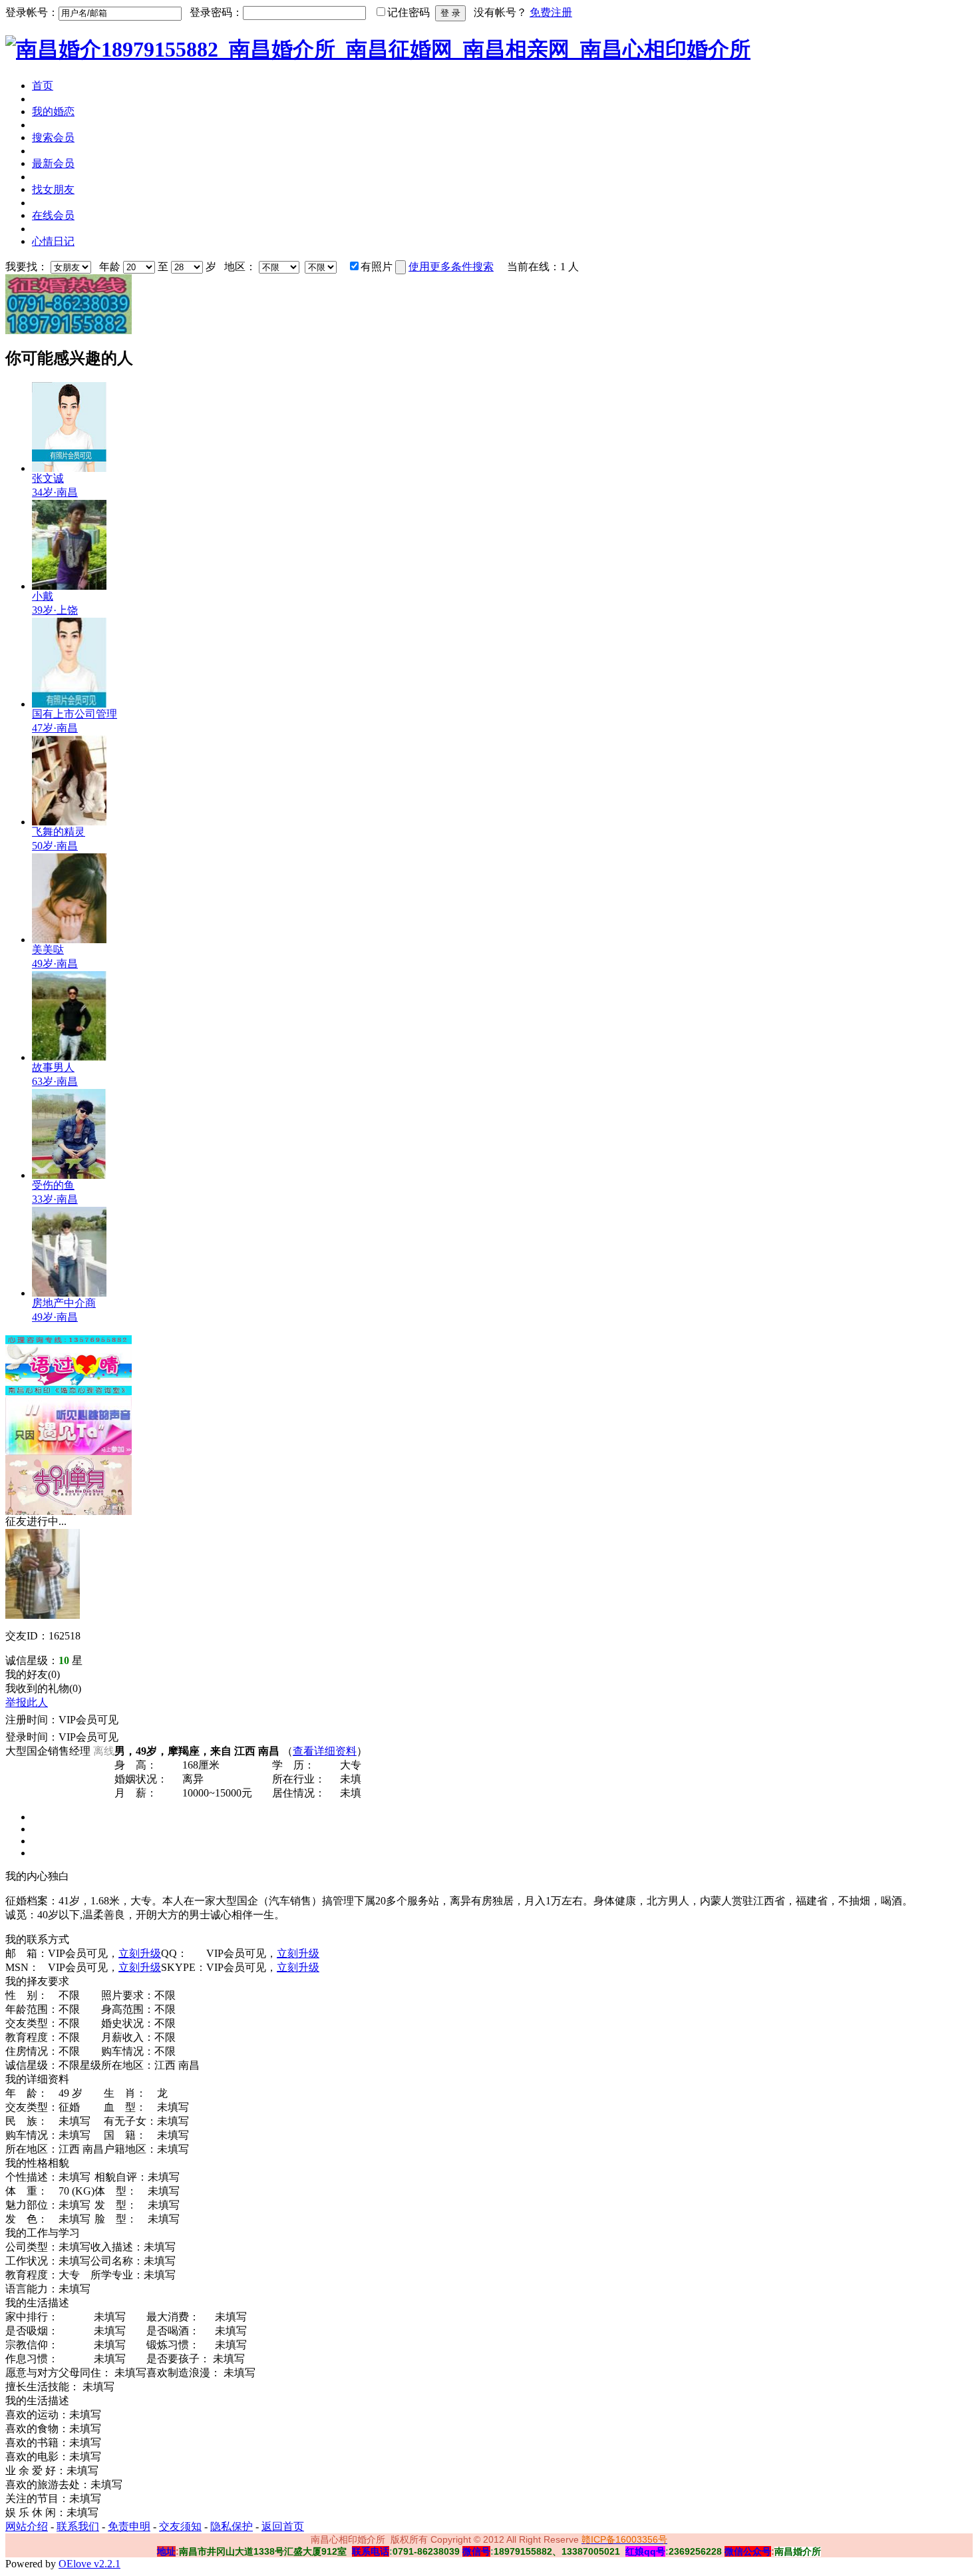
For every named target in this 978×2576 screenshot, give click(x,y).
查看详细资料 (325, 1751)
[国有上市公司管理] (69, 704)
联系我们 (78, 2526)
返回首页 (283, 2526)
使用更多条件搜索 (451, 267)
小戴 (43, 596)
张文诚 (48, 478)
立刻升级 (140, 1953)
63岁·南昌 (55, 1081)
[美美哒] (69, 940)
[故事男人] (69, 1057)
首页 (43, 86)
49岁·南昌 (55, 964)
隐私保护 (232, 2526)
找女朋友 (53, 189)
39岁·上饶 (55, 610)
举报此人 (27, 1702)
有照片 (377, 267)
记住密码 (408, 12)
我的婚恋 (53, 111)
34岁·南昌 (55, 492)
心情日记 (53, 241)
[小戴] (69, 586)
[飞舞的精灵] (69, 822)
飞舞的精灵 (59, 832)
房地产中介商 (64, 1303)
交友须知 (180, 2526)
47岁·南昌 (55, 728)
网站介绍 (27, 2526)
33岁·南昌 (55, 1199)
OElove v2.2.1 (89, 2564)
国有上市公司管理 (75, 714)
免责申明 (129, 2526)
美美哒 (48, 950)
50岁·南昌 (55, 846)
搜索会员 (53, 137)
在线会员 (53, 215)
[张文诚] (69, 468)
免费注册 (551, 12)
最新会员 (53, 163)
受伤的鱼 (53, 1185)
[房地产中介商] (69, 1293)
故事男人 (53, 1067)
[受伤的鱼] (69, 1175)
